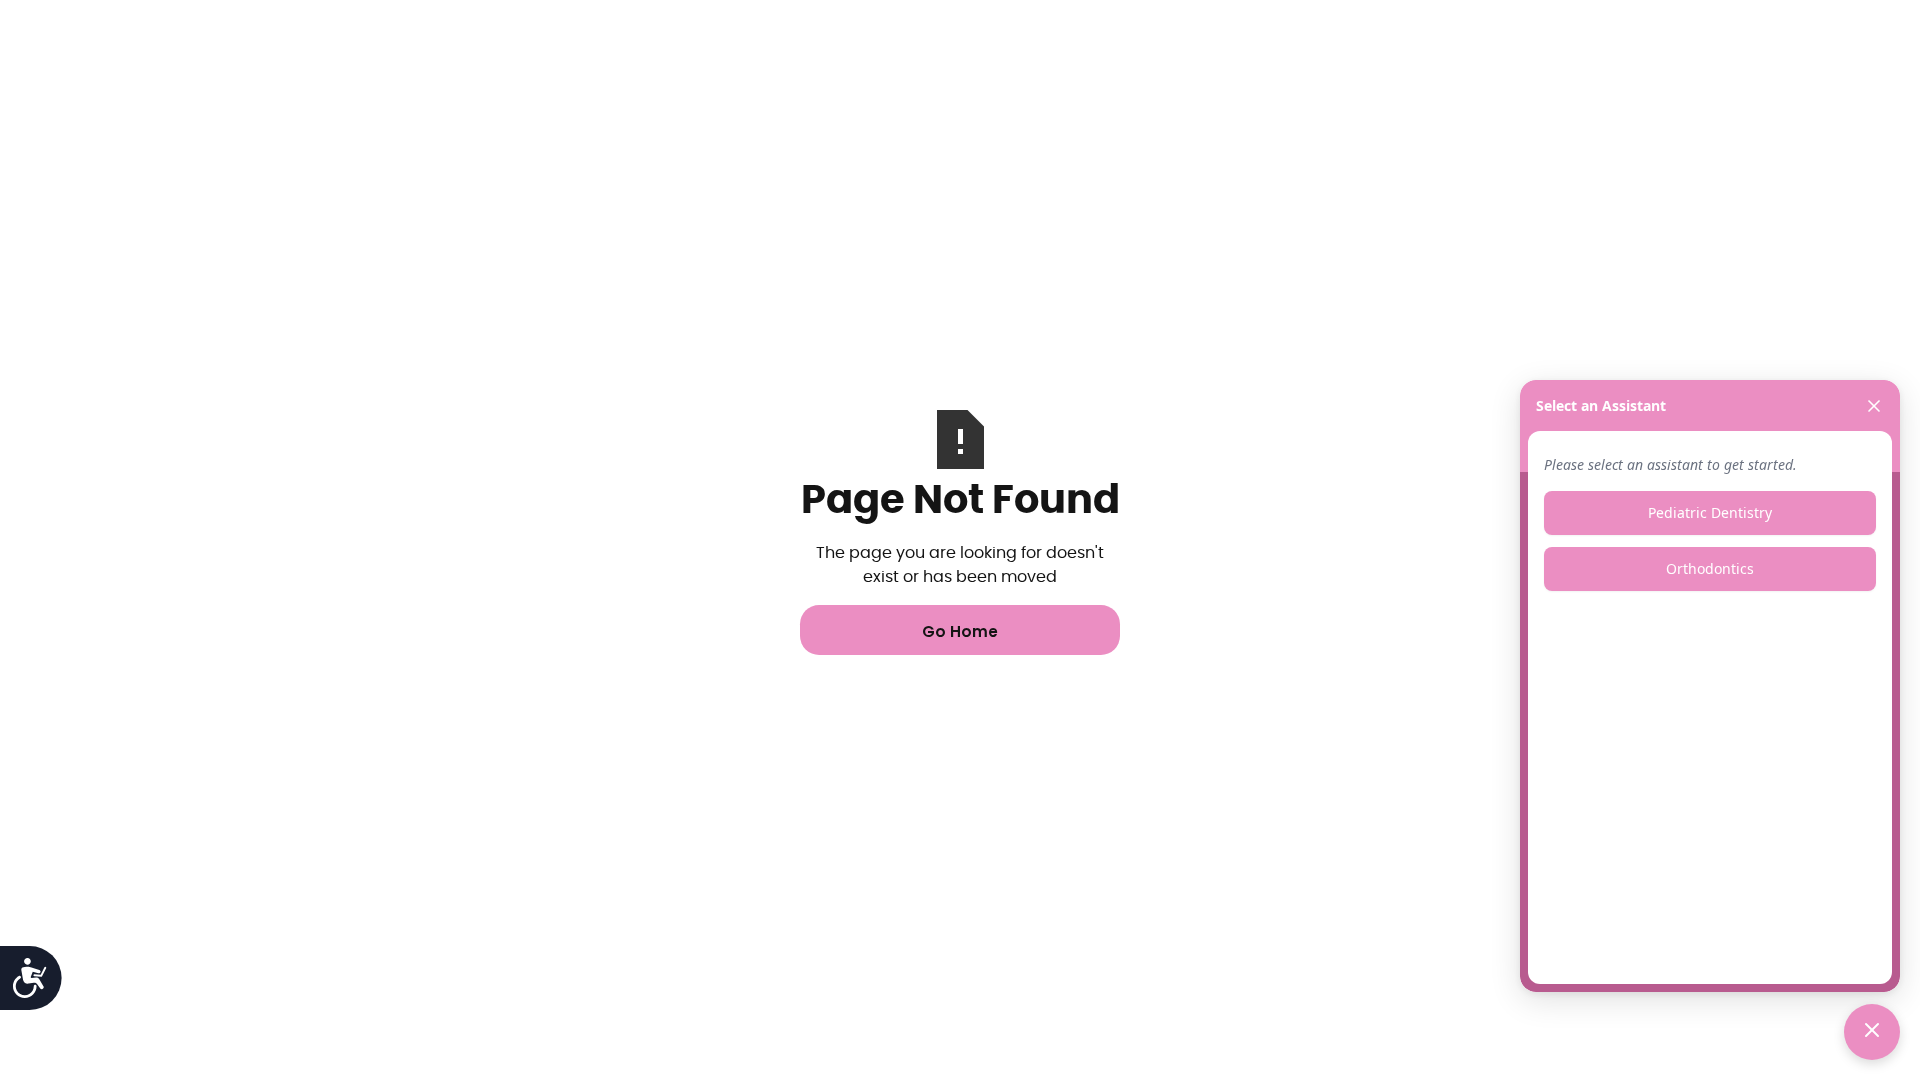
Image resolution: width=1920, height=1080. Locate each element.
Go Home (960, 631)
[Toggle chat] (1872, 1032)
